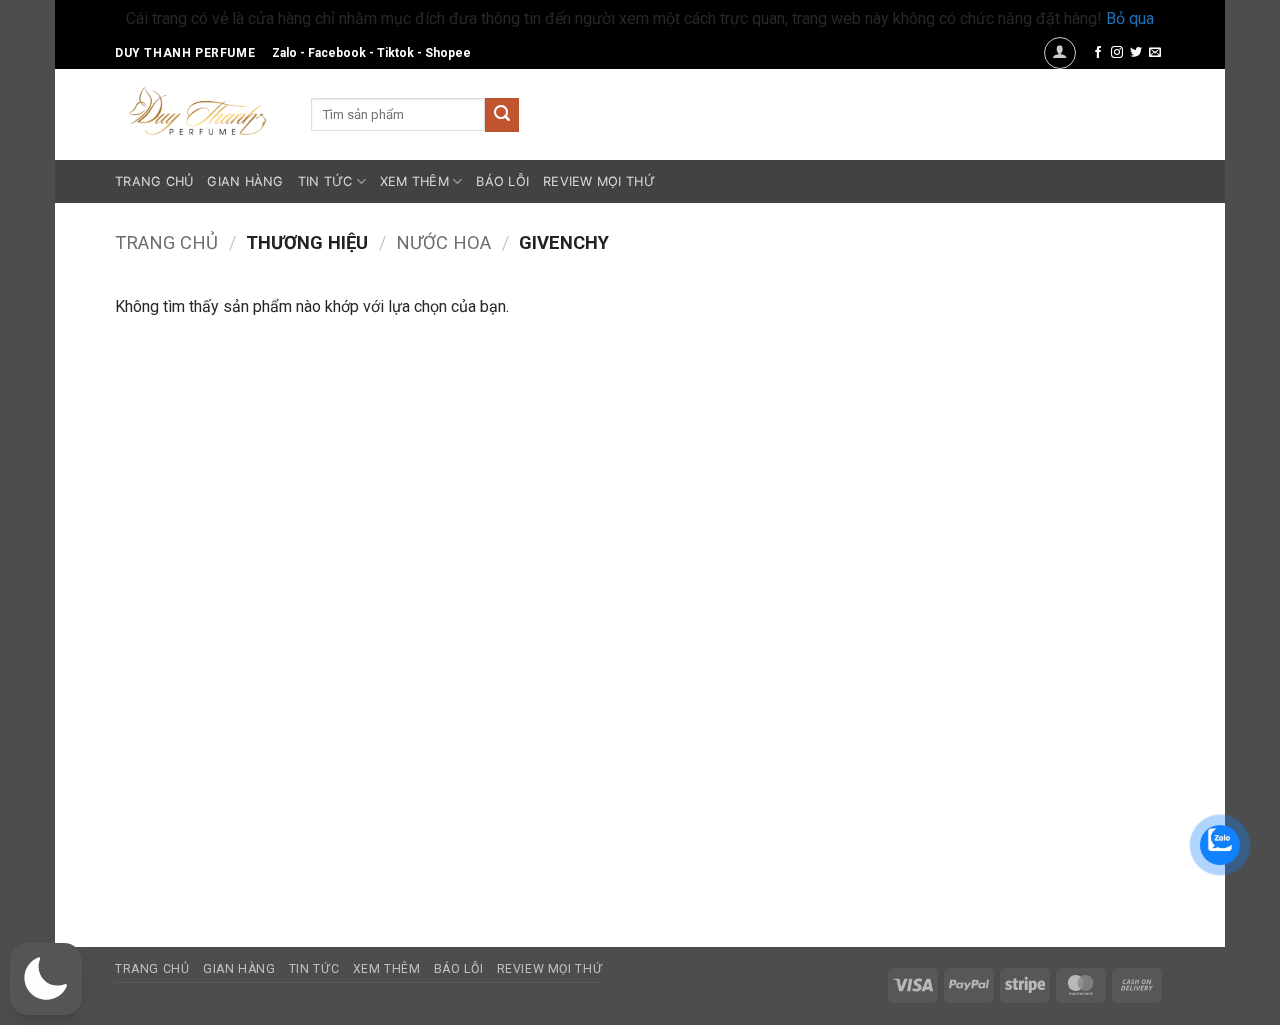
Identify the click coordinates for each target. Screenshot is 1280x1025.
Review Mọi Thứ (599, 181)
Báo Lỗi (502, 181)
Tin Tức (325, 181)
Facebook (337, 53)
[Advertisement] (1033, 593)
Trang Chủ (154, 181)
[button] (1060, 53)
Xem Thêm (414, 181)
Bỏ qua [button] (1130, 18)
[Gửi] (502, 115)
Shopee (448, 53)
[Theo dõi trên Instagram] (1117, 53)
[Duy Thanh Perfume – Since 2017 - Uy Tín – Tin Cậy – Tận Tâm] (198, 109)
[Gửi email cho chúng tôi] (1155, 53)
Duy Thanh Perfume (185, 53)
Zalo (284, 53)
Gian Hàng (245, 181)
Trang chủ (166, 242)
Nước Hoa (443, 242)
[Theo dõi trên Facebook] (1098, 53)
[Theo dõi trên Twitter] (1136, 53)
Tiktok (395, 53)
